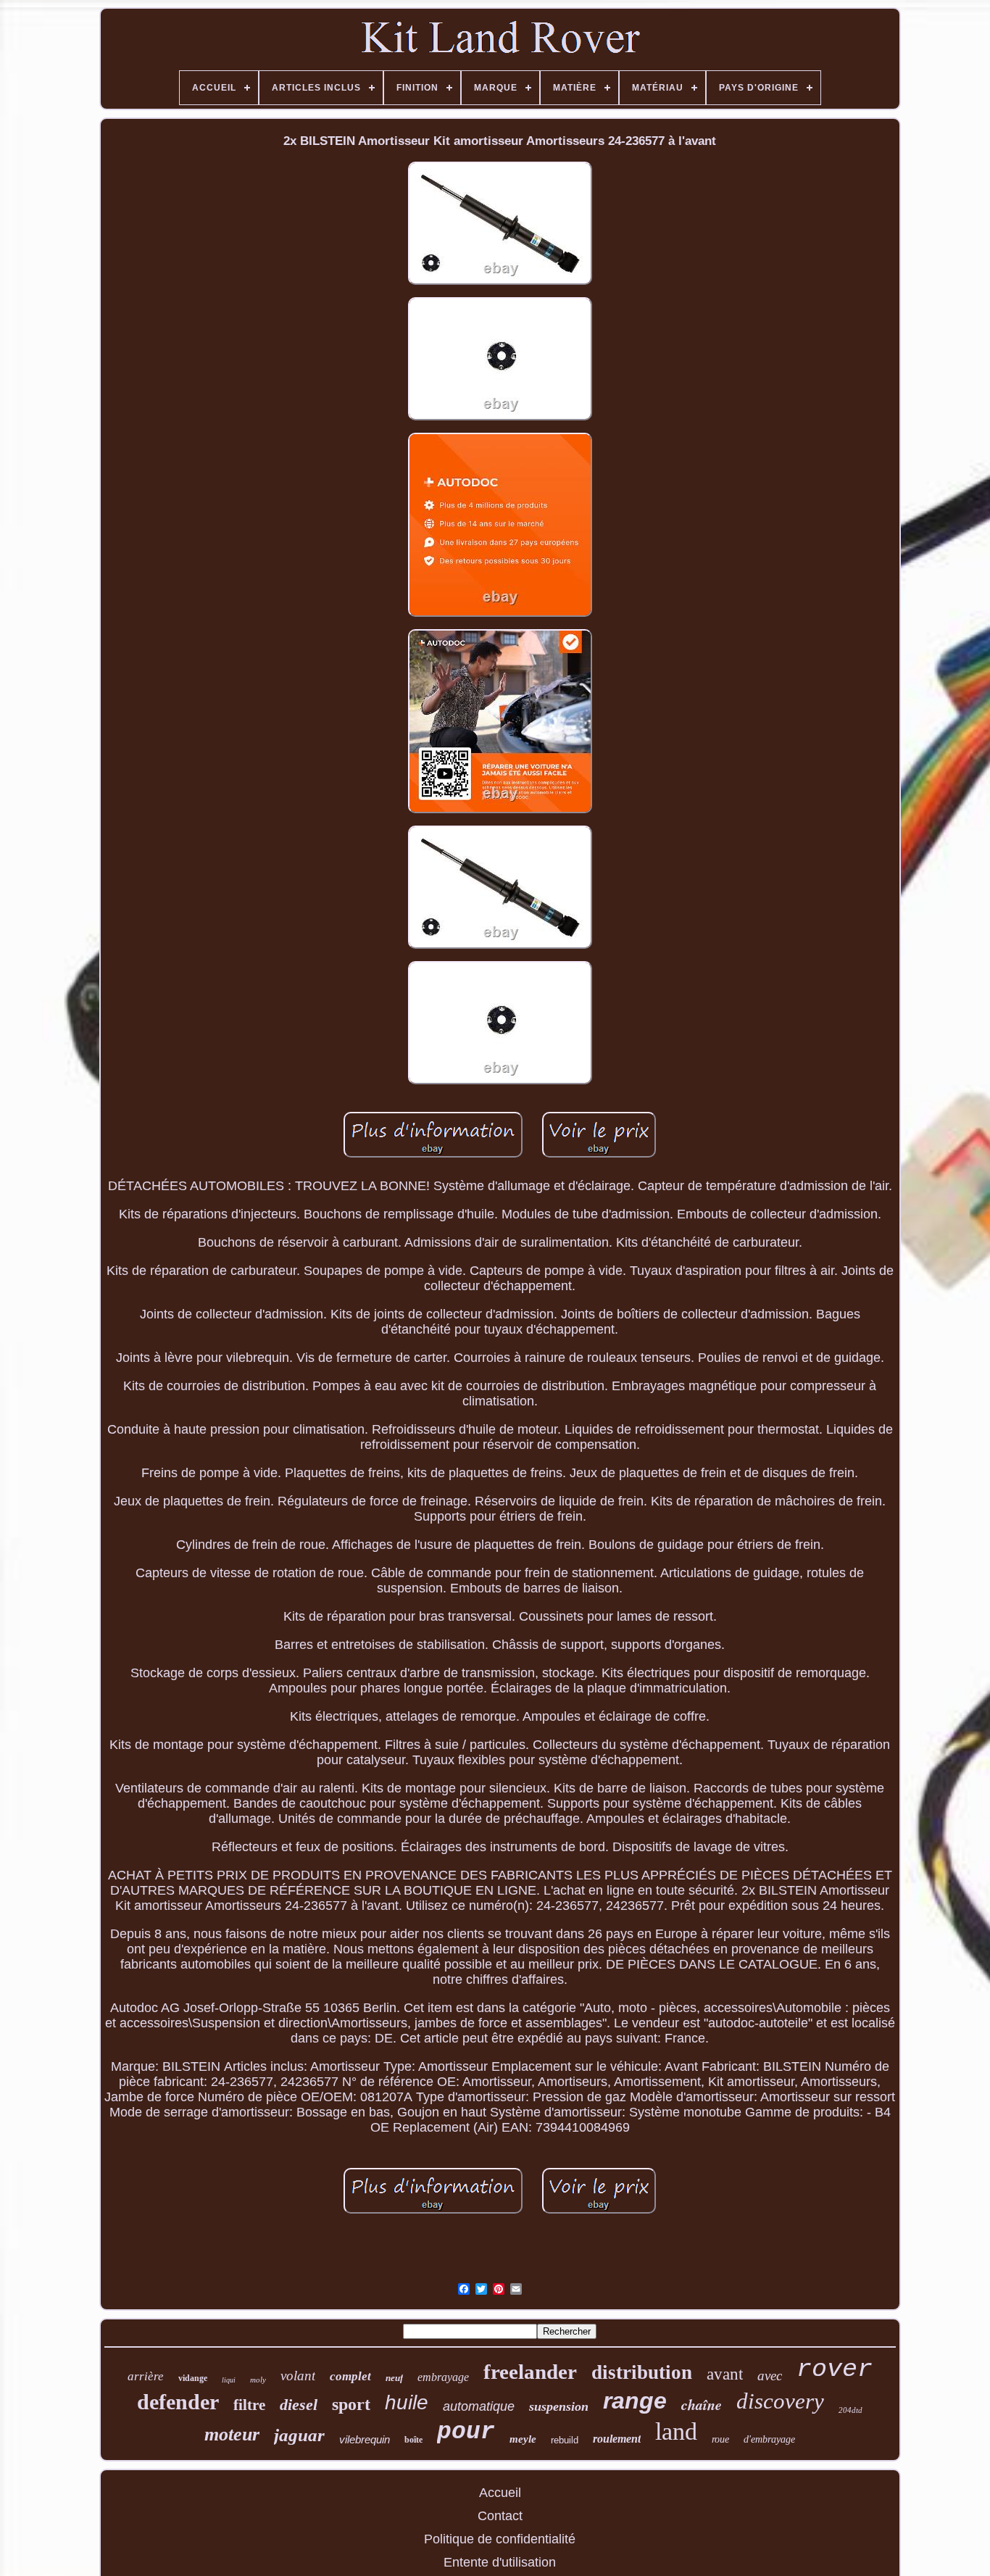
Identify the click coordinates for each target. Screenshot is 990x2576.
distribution (642, 2372)
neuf (394, 2378)
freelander (530, 2372)
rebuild (565, 2440)
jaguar (299, 2435)
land (676, 2431)
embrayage (443, 2377)
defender (178, 2402)
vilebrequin (365, 2439)
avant (725, 2374)
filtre (249, 2405)
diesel (299, 2405)
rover (835, 2369)
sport (351, 2404)
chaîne (702, 2404)
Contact (500, 2516)
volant (298, 2376)
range (635, 2401)
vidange (193, 2378)
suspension (559, 2406)
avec (770, 2376)
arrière (146, 2376)
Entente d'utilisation (500, 2562)
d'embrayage (769, 2439)
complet (350, 2376)
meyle (523, 2439)
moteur (232, 2434)
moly (258, 2380)
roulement (617, 2439)
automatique (479, 2406)
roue (720, 2439)
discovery (780, 2401)
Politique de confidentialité (500, 2539)
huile (407, 2402)
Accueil (500, 2493)
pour (466, 2432)
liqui (229, 2380)
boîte (413, 2440)
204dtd (850, 2410)
